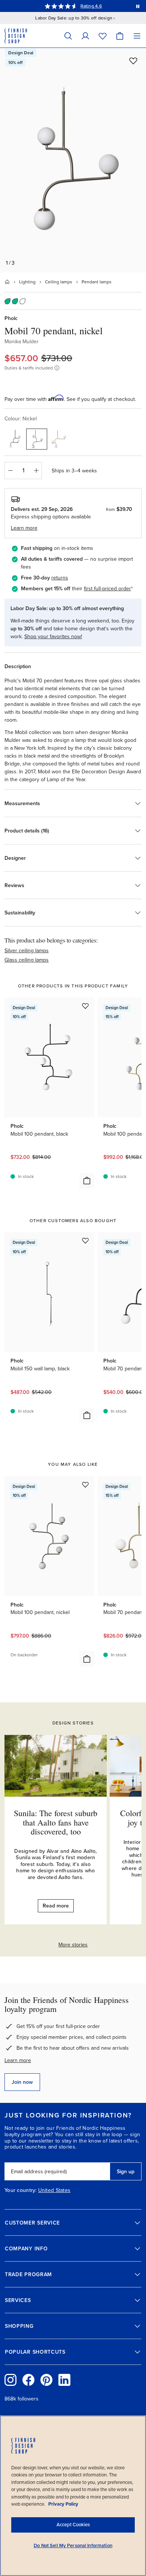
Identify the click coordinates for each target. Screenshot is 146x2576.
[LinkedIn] (64, 2380)
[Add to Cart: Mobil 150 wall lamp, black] (87, 1415)
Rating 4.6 (91, 6)
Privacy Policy (63, 2504)
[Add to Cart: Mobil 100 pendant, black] (87, 1181)
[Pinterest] (46, 2380)
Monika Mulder (22, 342)
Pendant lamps (97, 282)
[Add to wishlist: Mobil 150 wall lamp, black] (85, 1240)
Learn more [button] (24, 528)
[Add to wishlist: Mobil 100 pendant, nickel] (85, 1485)
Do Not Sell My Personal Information (73, 2546)
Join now (22, 2082)
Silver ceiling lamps (27, 951)
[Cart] (120, 36)
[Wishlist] (103, 36)
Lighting (27, 282)
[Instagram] (10, 2380)
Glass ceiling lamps (27, 960)
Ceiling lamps (59, 282)
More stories (73, 1945)
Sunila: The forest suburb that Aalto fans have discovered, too (56, 1822)
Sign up (126, 2172)
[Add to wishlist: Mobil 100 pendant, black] (85, 1006)
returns (60, 578)
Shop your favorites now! (53, 637)
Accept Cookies (73, 2525)
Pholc (11, 318)
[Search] (68, 36)
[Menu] (137, 36)
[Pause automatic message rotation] (138, 6)
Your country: (21, 2190)
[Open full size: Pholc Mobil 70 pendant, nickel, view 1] (73, 160)
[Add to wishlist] (133, 61)
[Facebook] (28, 2380)
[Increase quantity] (36, 471)
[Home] (7, 282)
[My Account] (85, 36)
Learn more (18, 2060)
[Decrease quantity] (10, 471)
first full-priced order (107, 589)
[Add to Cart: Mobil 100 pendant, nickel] (87, 1659)
